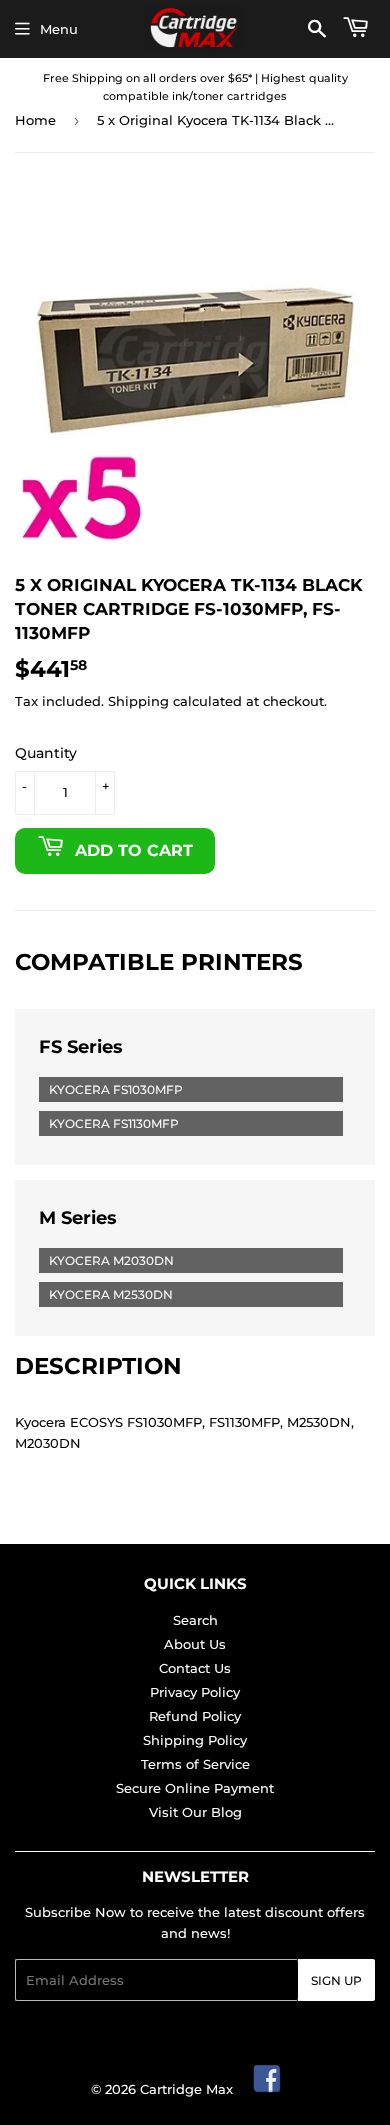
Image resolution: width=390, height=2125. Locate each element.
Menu (59, 29)
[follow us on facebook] (268, 2089)
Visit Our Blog (195, 1812)
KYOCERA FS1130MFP (114, 1123)
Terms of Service (195, 1764)
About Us (195, 1644)
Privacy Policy (195, 1692)
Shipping (138, 701)
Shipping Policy (195, 1740)
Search (195, 1620)
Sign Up (336, 1980)
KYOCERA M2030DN (111, 1260)
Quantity (46, 753)
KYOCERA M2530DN (111, 1294)
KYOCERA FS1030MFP (116, 1089)
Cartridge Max (186, 2089)
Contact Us (195, 1668)
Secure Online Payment (195, 1788)
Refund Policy (195, 1716)
